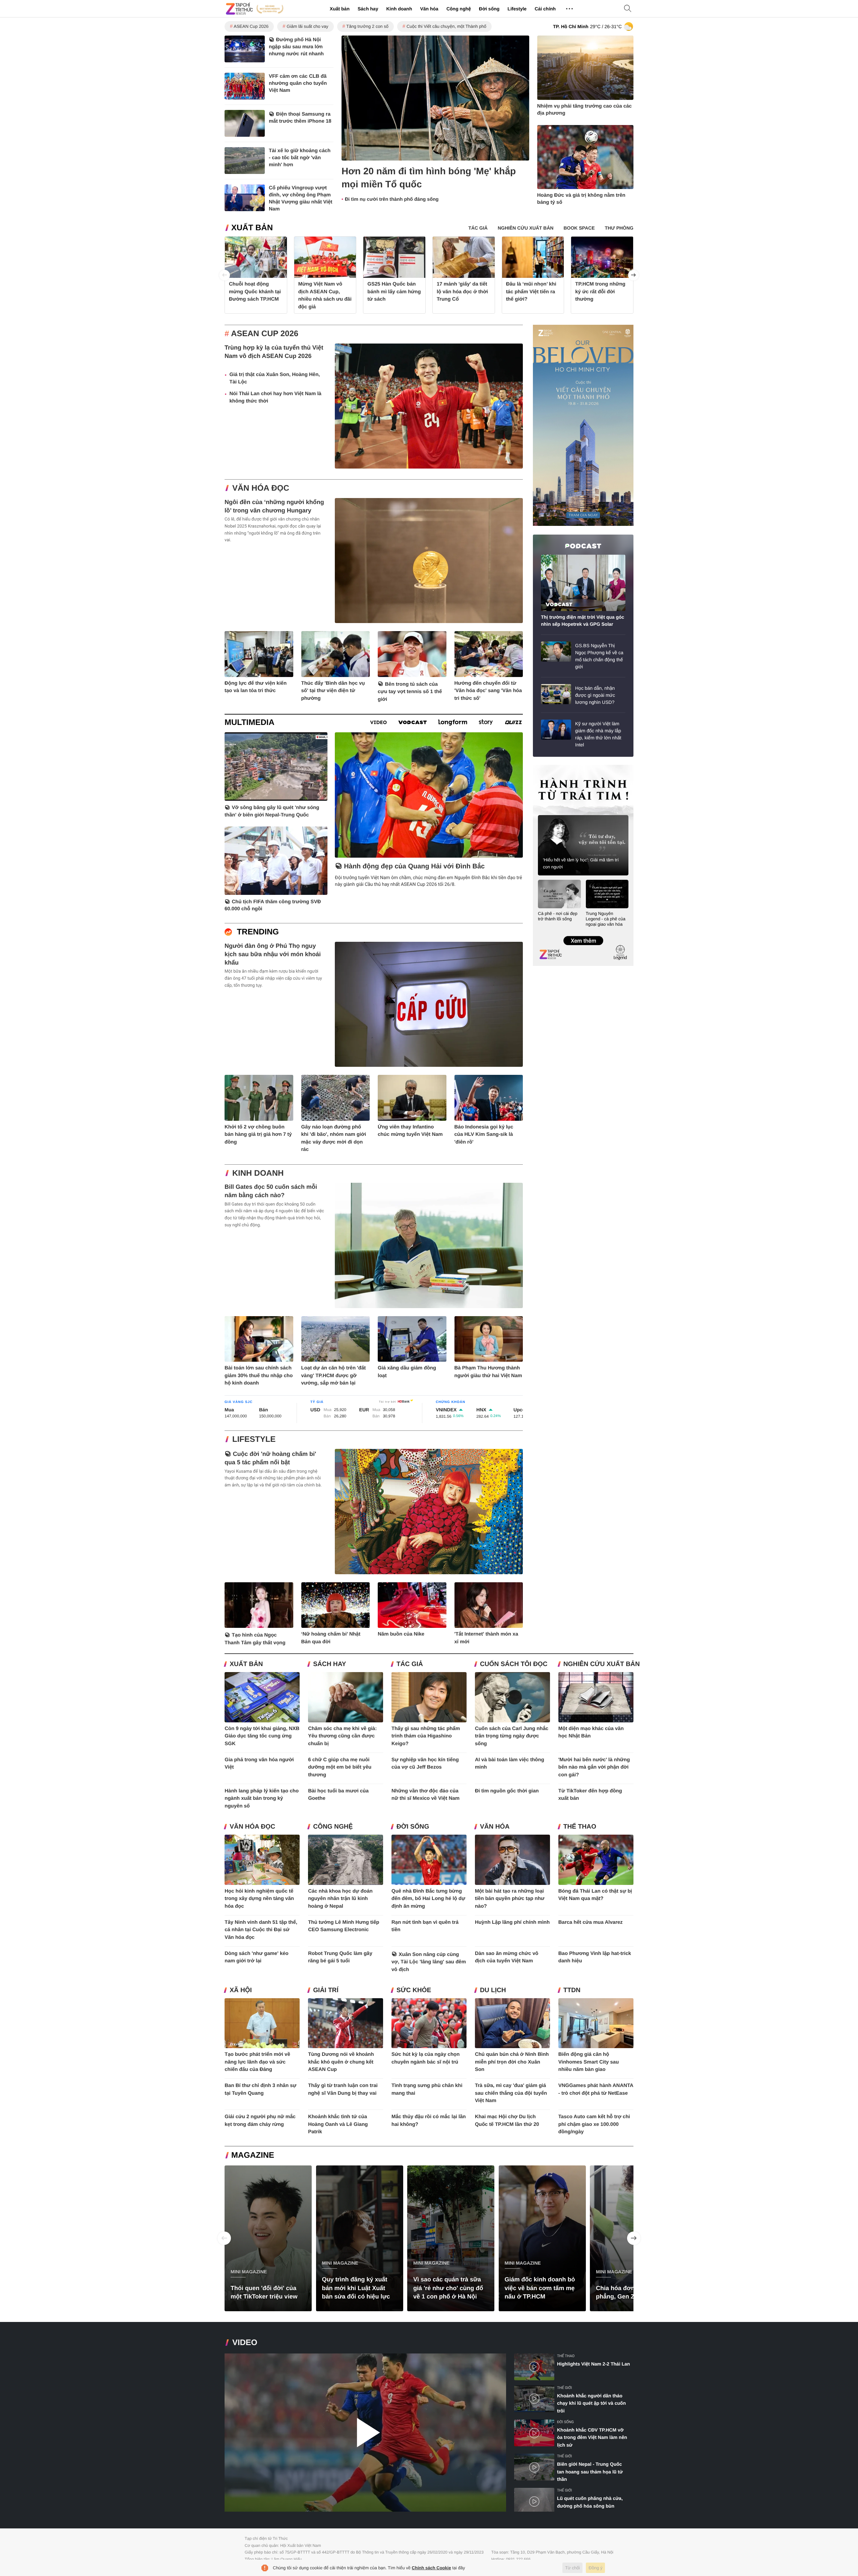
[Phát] (365, 2433)
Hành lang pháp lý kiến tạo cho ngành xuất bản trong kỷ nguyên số (262, 1798)
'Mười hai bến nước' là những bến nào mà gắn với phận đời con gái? (594, 1767)
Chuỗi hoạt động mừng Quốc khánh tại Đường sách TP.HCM (255, 292)
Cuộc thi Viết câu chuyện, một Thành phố (446, 26)
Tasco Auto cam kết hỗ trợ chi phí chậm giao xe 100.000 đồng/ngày (594, 2124)
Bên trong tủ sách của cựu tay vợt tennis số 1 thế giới (410, 692)
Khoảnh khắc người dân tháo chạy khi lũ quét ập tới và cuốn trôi (591, 2403)
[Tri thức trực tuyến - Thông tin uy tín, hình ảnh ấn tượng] (255, 9)
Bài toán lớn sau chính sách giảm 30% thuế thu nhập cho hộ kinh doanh (259, 1375)
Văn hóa (429, 9)
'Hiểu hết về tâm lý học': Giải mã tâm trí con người (581, 863)
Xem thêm (583, 934)
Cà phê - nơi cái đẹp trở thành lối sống (558, 916)
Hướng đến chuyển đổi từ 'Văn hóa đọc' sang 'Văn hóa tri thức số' (488, 691)
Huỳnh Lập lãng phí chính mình (512, 1922)
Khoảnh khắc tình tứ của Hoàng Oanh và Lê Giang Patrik (338, 2124)
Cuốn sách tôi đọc (514, 1664)
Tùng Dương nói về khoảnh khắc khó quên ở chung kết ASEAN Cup (341, 2062)
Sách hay (368, 9)
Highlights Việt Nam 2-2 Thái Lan (594, 2364)
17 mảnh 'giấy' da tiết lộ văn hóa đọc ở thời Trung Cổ (462, 292)
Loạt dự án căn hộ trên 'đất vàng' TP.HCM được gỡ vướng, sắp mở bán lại (334, 1375)
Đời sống (489, 9)
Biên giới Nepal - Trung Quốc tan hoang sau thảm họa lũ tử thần (590, 2472)
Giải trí (326, 1990)
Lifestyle (517, 9)
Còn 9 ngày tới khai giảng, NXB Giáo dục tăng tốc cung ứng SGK (262, 1736)
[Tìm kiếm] (628, 9)
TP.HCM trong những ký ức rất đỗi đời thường (600, 292)
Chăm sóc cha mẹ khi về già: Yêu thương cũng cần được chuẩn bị (342, 1736)
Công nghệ (459, 9)
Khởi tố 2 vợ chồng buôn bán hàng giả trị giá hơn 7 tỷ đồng (258, 1134)
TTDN (572, 1990)
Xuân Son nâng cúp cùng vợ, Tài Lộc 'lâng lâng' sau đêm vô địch (429, 1962)
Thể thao (580, 1827)
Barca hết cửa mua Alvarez (591, 1922)
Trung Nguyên (546, 767)
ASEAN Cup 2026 (251, 26)
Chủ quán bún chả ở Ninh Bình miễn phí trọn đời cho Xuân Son (512, 2062)
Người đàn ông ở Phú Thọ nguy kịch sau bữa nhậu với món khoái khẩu (273, 954)
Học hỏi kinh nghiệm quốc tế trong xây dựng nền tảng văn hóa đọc (259, 1899)
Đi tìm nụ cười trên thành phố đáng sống (392, 199)
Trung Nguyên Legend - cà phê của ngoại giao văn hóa (606, 919)
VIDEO (245, 2343)
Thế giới (564, 2388)
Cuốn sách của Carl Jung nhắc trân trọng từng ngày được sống (512, 1736)
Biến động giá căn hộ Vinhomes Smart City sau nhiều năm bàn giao (589, 2062)
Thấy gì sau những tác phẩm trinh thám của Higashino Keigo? (426, 1736)
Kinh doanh (399, 9)
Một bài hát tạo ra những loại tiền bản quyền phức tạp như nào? (510, 1899)
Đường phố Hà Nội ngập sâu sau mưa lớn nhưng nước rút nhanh (296, 47)
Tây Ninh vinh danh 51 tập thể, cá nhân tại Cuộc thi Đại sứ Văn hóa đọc (261, 1930)
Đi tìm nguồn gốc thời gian (507, 1791)
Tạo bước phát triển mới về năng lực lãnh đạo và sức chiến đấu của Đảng (257, 2062)
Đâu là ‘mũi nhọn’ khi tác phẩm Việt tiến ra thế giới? (531, 292)
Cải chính (545, 9)
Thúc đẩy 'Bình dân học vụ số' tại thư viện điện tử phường (333, 691)
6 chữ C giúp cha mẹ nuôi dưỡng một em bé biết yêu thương (340, 1767)
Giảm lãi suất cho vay (307, 26)
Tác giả (410, 1664)
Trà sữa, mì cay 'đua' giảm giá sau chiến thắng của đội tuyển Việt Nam (511, 2093)
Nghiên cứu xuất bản (602, 1664)
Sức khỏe (414, 1990)
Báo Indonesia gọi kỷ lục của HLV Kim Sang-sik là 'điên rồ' (484, 1134)
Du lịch (493, 1990)
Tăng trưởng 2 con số (367, 26)
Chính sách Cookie (432, 2568)
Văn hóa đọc (261, 488)
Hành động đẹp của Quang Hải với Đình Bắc (414, 866)
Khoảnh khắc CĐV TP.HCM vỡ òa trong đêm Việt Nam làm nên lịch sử (592, 2437)
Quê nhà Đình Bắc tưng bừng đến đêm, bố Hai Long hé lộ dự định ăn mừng (428, 1899)
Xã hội (241, 1990)
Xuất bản (340, 9)
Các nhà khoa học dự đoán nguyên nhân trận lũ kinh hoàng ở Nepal (340, 1899)
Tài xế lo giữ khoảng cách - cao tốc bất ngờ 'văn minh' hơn (300, 158)
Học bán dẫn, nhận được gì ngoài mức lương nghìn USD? (595, 695)
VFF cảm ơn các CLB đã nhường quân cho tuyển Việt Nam (298, 83)
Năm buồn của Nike (401, 1634)
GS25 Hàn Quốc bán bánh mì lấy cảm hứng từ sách (394, 292)
